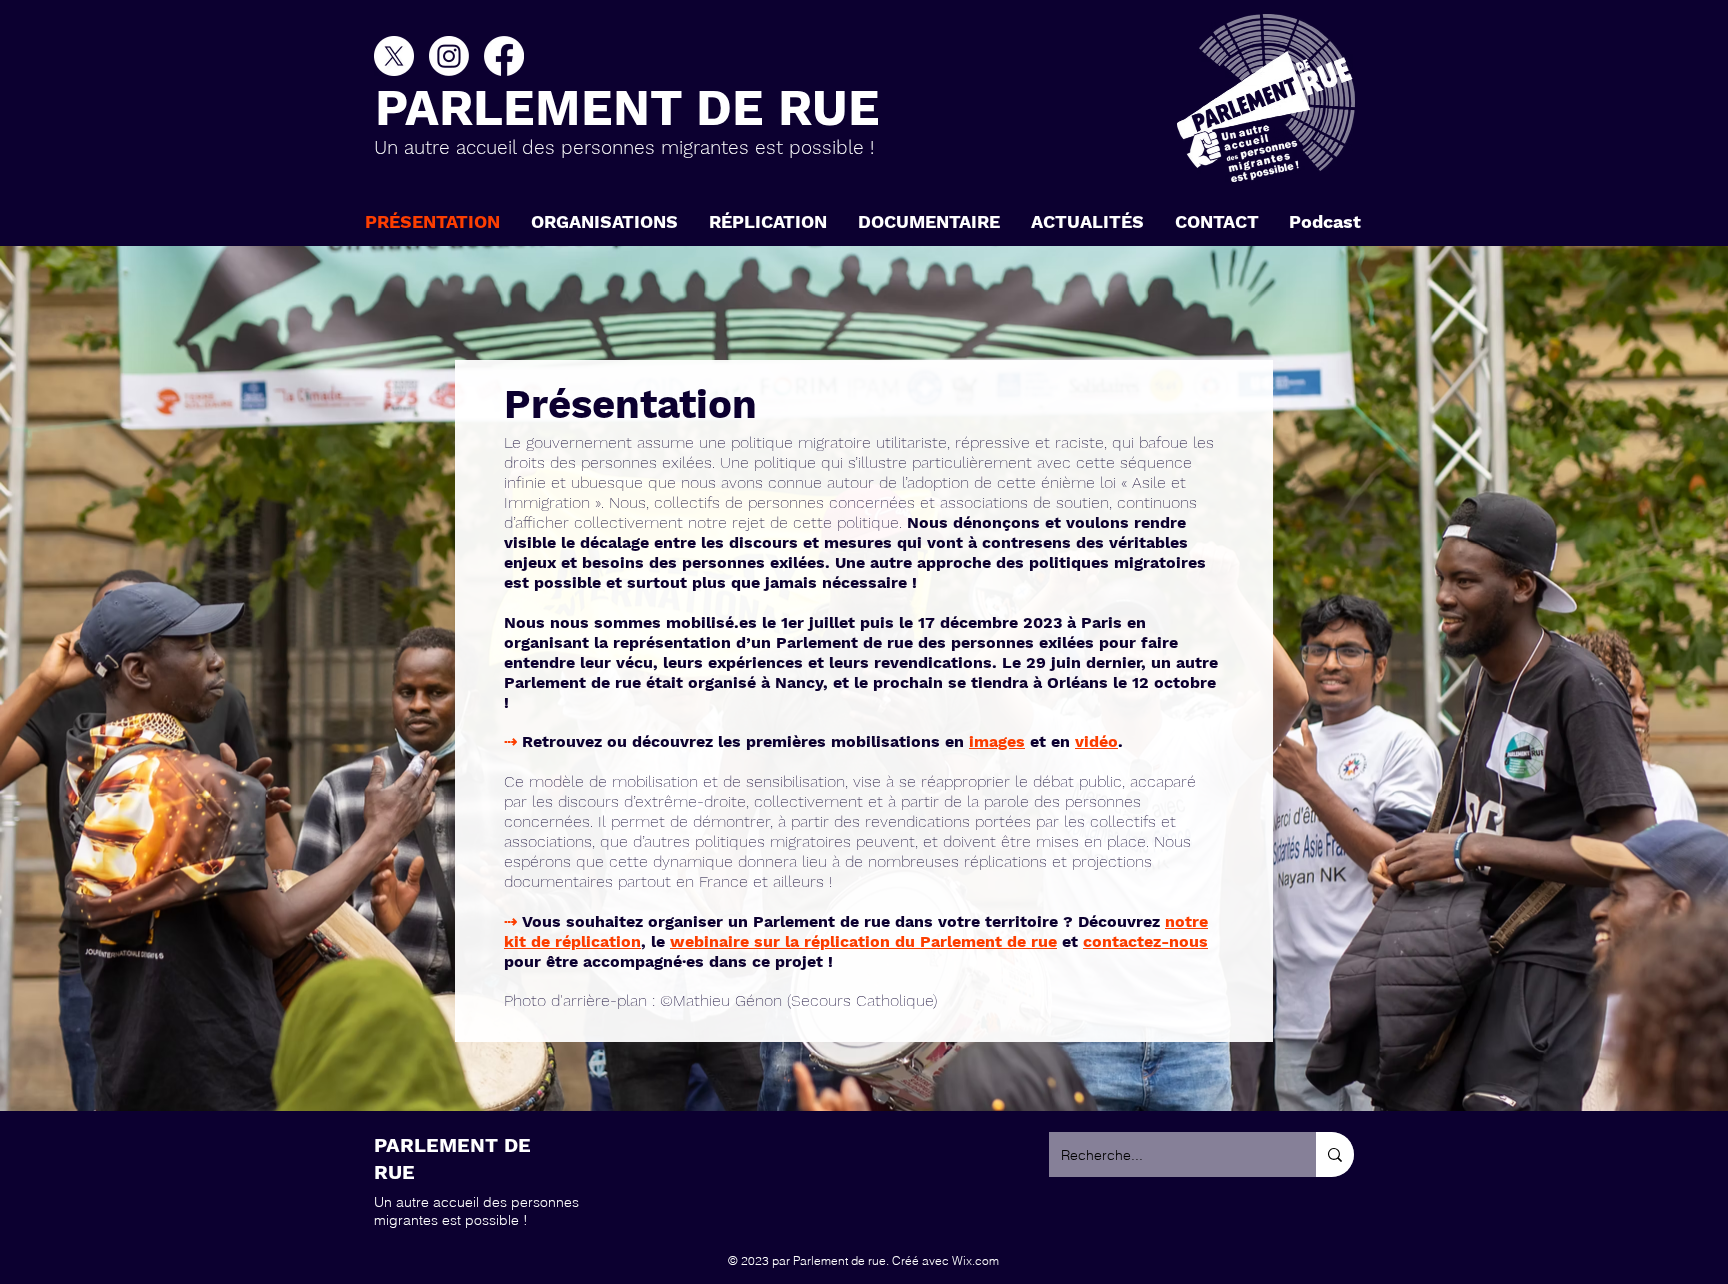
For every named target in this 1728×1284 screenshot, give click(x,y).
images (997, 741)
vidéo (1096, 741)
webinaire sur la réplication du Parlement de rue (863, 941)
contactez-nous (1145, 941)
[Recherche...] (1335, 1154)
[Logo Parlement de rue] (1266, 98)
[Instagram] (449, 56)
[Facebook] (504, 56)
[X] (394, 56)
